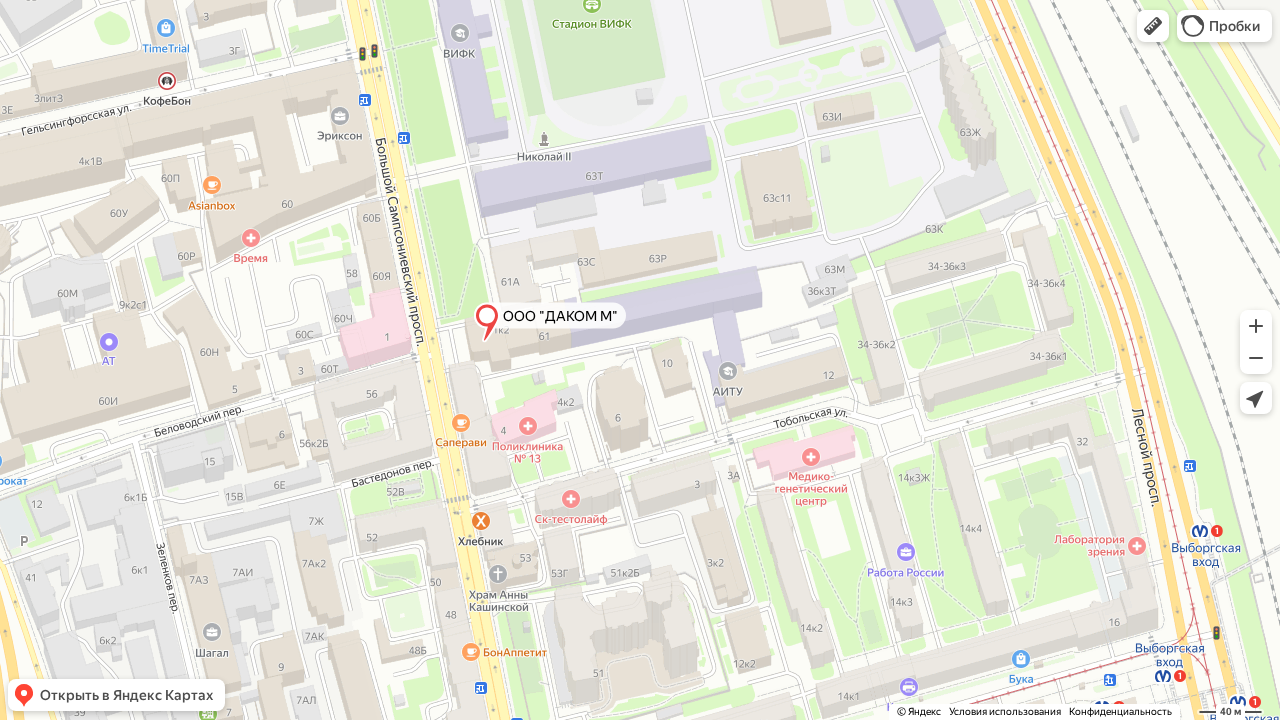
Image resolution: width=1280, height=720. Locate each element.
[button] (1153, 26)
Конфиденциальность (1120, 711)
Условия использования (1005, 711)
